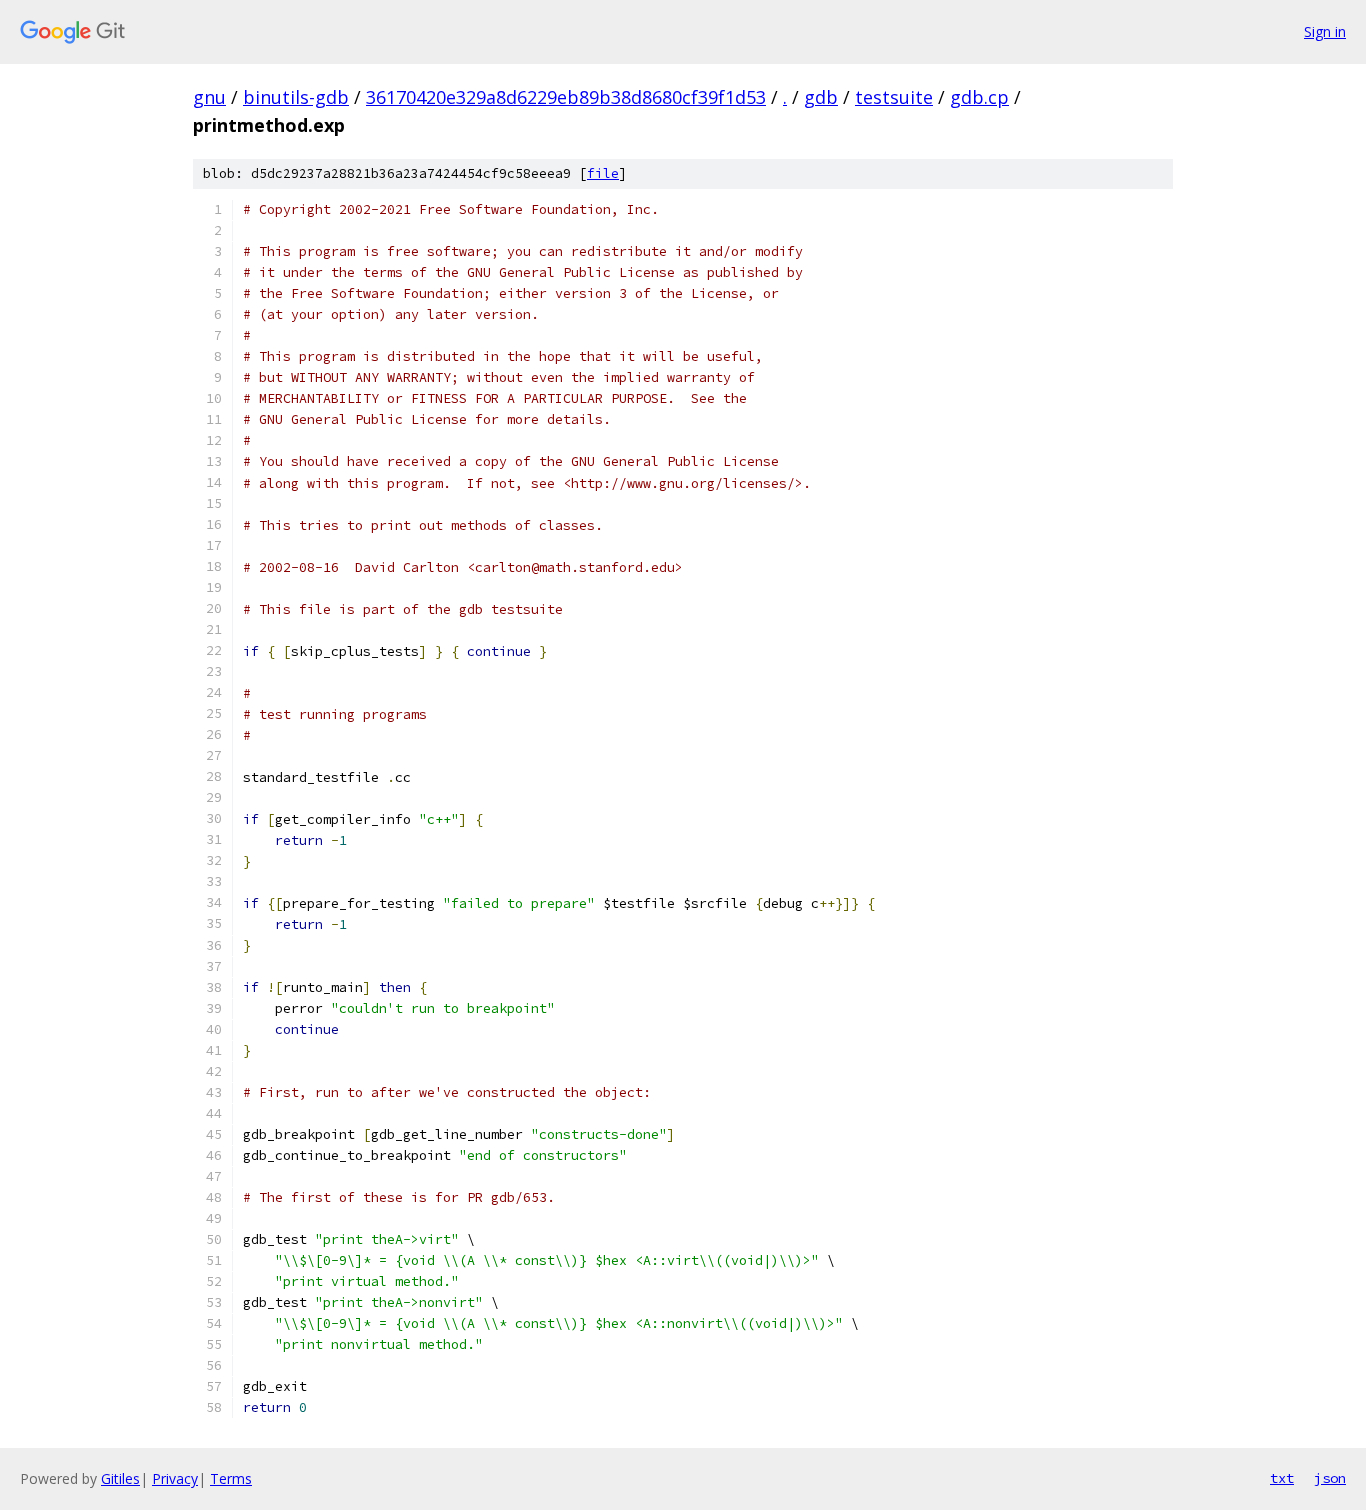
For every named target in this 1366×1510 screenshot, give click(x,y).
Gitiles (120, 1478)
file (603, 173)
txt (1282, 1478)
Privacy (175, 1478)
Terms (231, 1478)
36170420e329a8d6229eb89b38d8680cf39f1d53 (566, 97)
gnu (209, 97)
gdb (821, 97)
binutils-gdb (296, 97)
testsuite (894, 97)
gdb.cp (979, 97)
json (1330, 1478)
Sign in (1325, 31)
